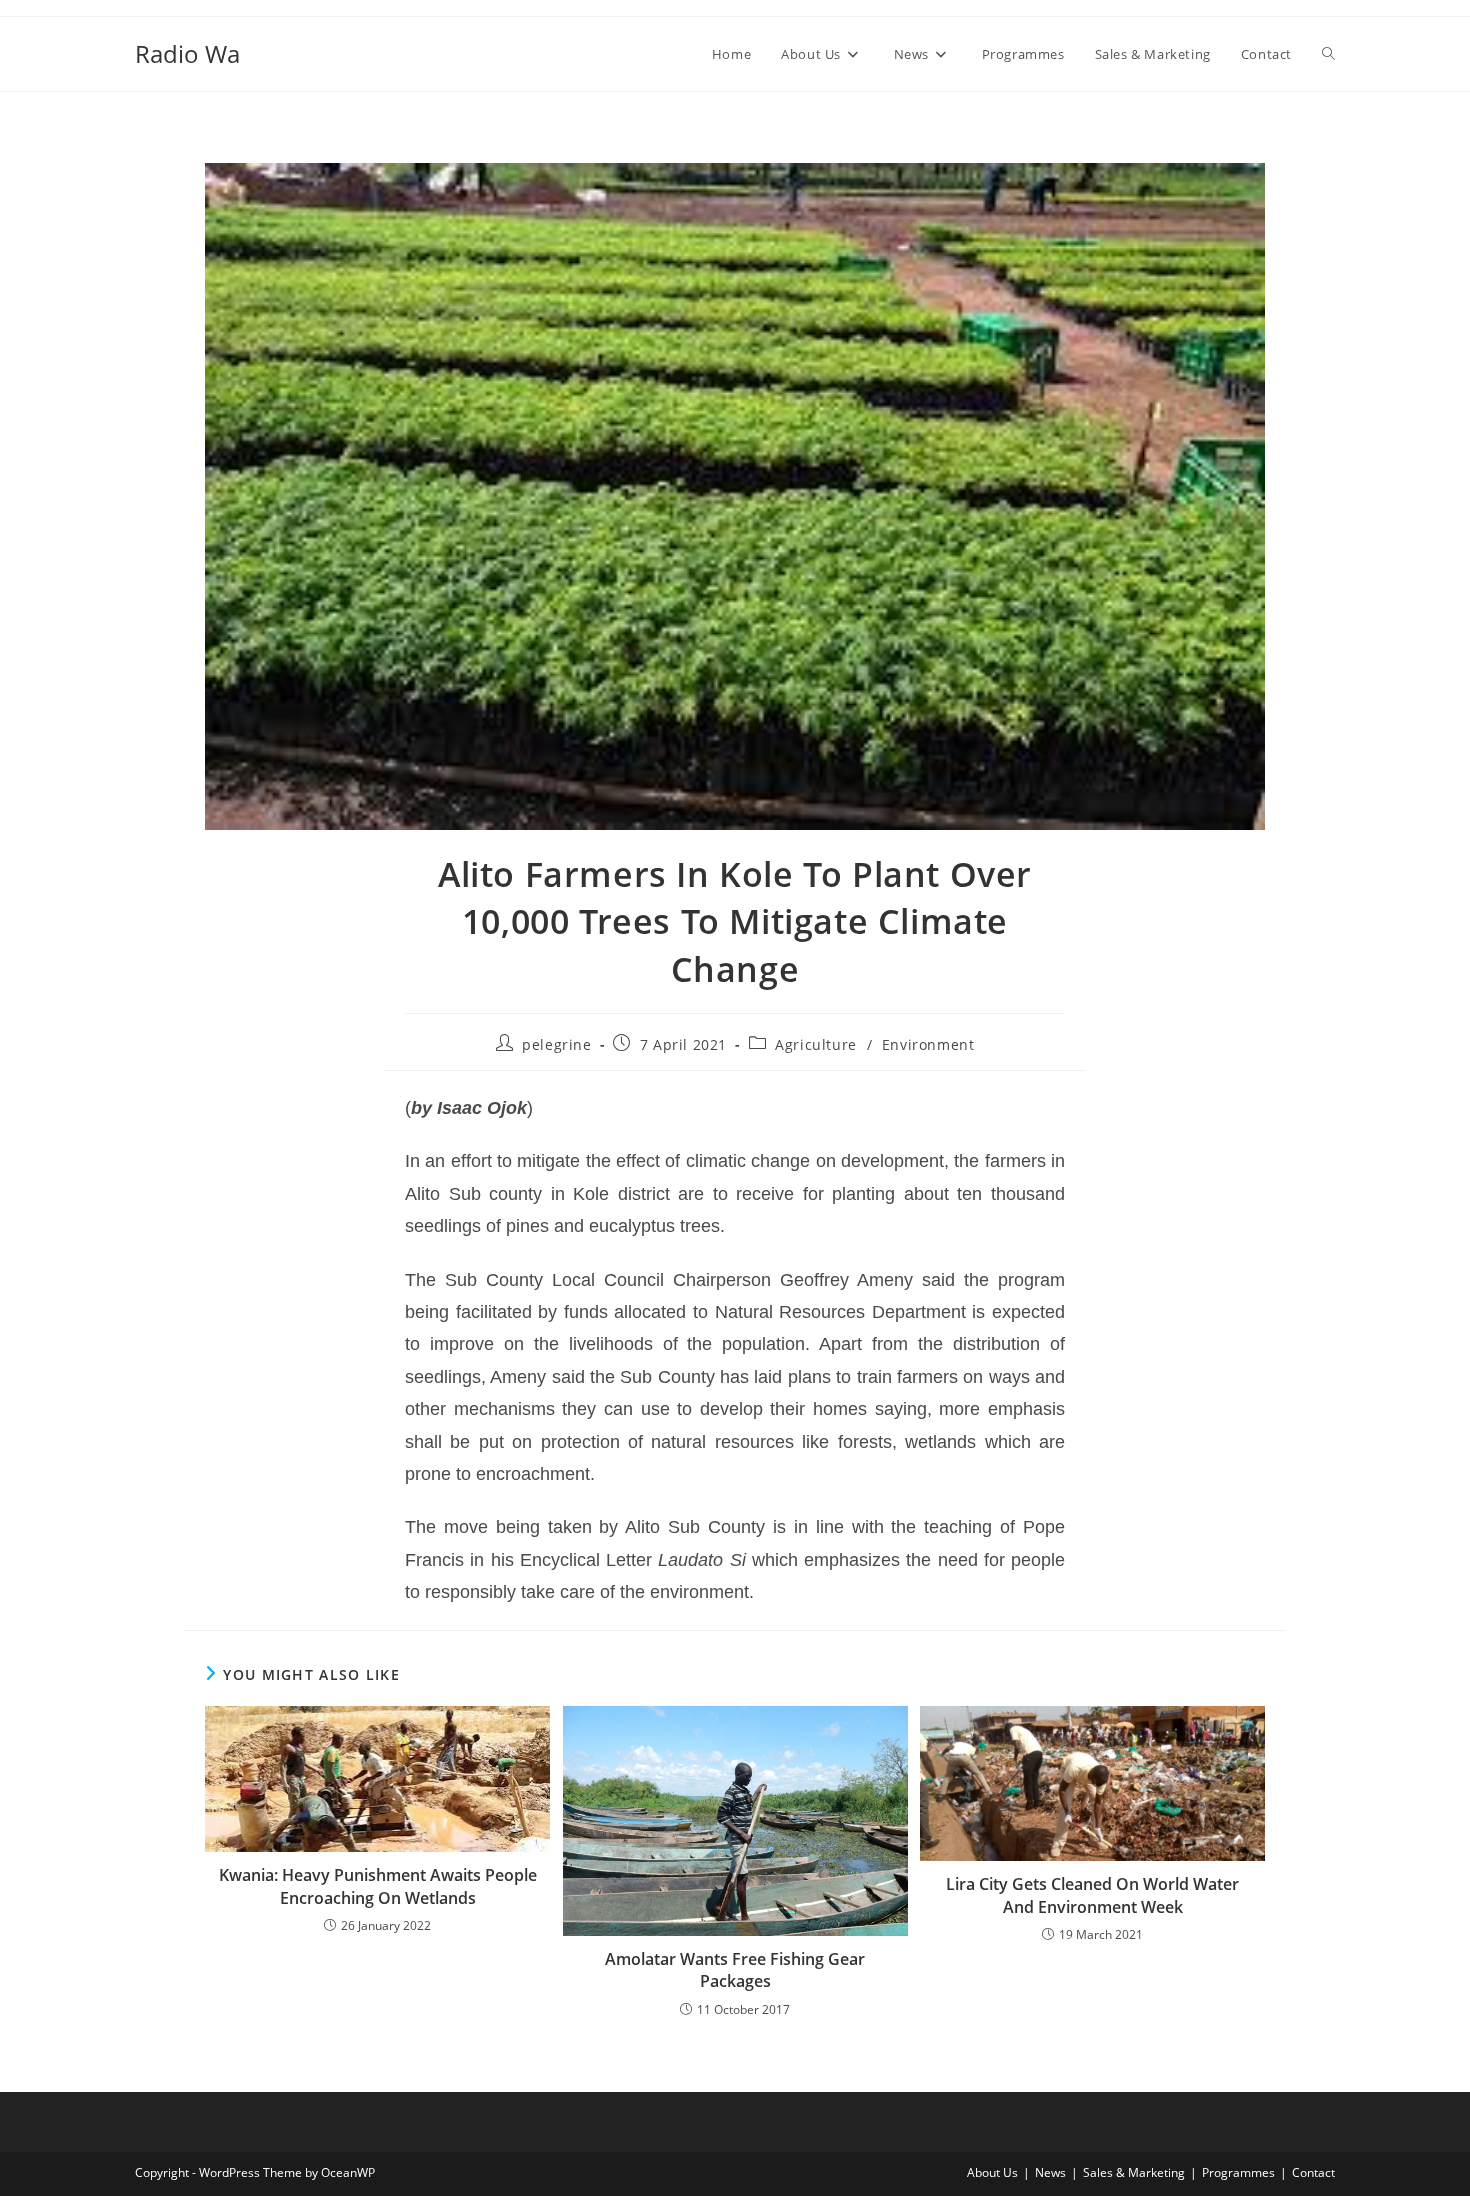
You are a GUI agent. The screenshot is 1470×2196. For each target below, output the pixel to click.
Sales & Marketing (1134, 2172)
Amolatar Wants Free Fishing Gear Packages (735, 1970)
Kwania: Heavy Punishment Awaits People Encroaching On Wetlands (378, 1886)
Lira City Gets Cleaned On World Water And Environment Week (1092, 1895)
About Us (992, 2172)
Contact (1313, 2172)
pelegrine (556, 1044)
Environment (928, 1044)
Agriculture (816, 1044)
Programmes (1238, 2172)
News (1050, 2172)
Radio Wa (187, 53)
